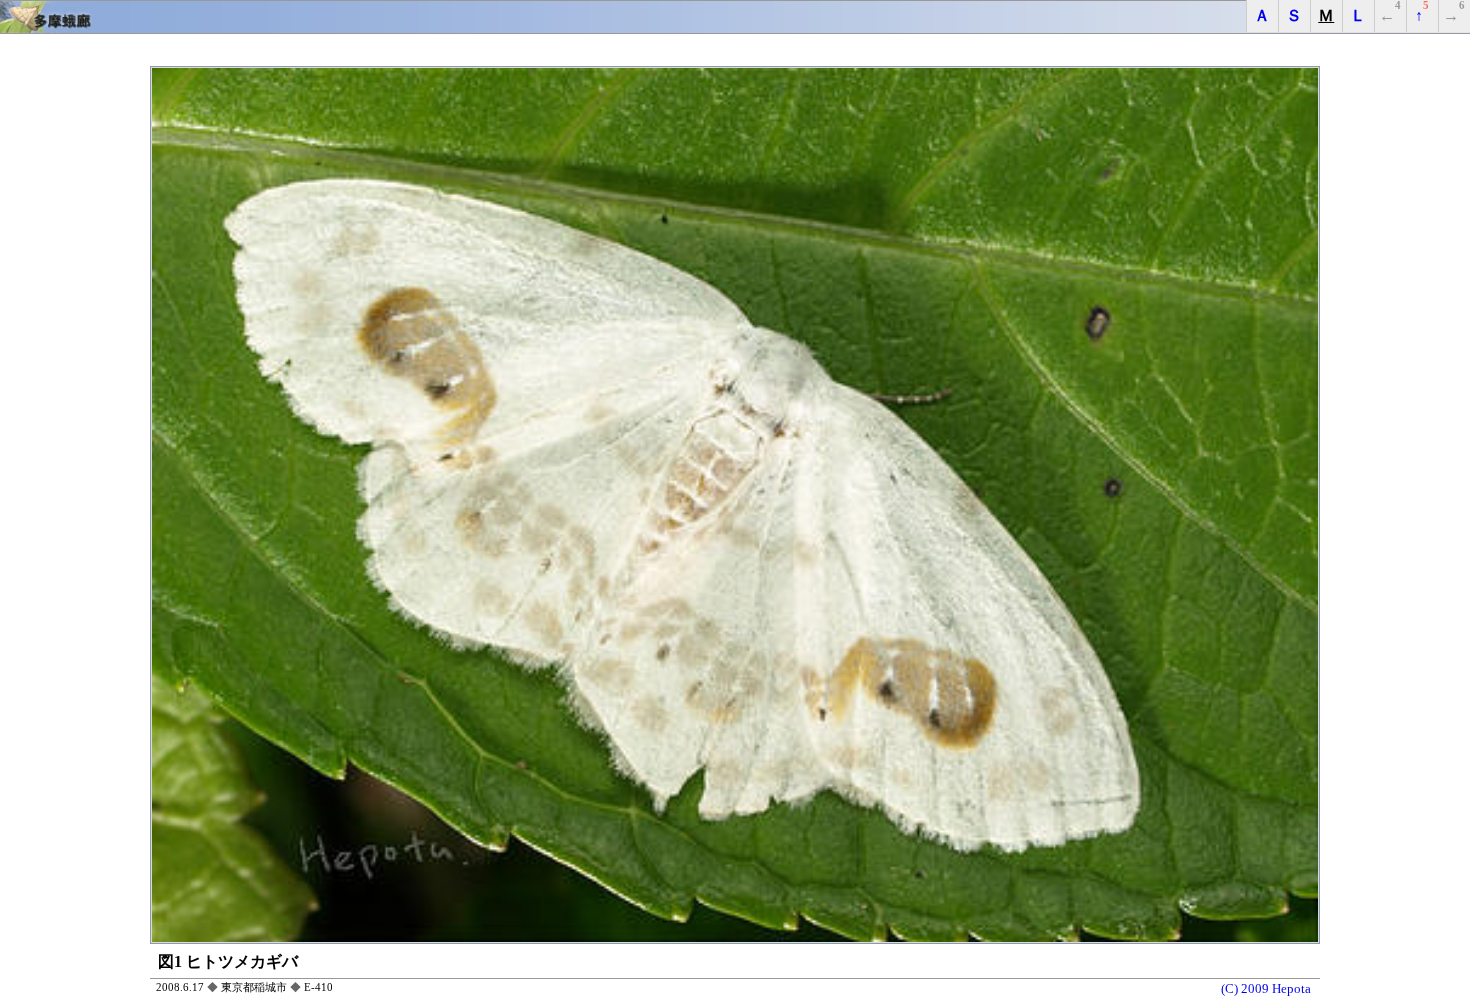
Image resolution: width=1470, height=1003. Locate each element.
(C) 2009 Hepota (1266, 989)
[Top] (735, 17)
